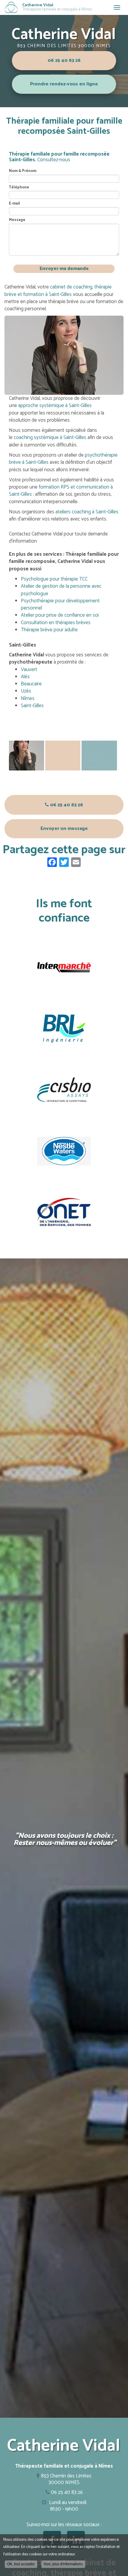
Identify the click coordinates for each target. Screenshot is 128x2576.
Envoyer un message (64, 829)
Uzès (26, 691)
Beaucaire (31, 684)
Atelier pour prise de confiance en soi (60, 615)
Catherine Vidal (57, 7)
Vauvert (29, 670)
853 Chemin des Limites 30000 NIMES (64, 46)
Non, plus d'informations (63, 2564)
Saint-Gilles (32, 706)
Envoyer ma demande (64, 269)
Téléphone (19, 188)
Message (17, 220)
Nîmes (28, 699)
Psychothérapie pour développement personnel (60, 604)
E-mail (14, 204)
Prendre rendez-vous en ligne (64, 84)
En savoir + (26, 756)
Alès (25, 677)
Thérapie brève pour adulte (49, 630)
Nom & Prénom (23, 171)
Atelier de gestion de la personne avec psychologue (61, 590)
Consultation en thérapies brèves (56, 623)
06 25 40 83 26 (64, 60)
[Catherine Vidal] (11, 7)
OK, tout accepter (21, 2564)
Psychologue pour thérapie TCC (54, 579)
